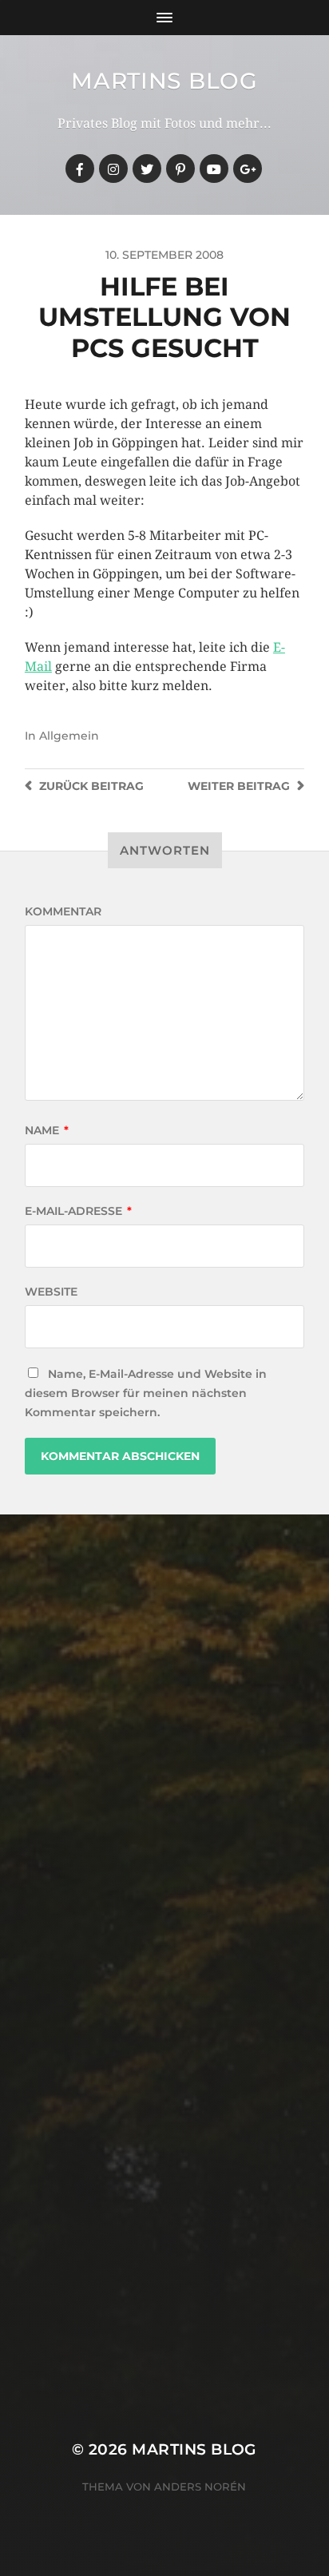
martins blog (164, 81)
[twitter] (147, 169)
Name (47, 1130)
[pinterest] (180, 169)
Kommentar (63, 911)
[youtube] (214, 169)
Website (51, 1292)
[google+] (248, 169)
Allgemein (69, 736)
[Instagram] (113, 169)
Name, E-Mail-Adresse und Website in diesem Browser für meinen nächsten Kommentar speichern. (146, 1393)
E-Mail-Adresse (78, 1211)
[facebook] (80, 169)
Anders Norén (200, 2487)
